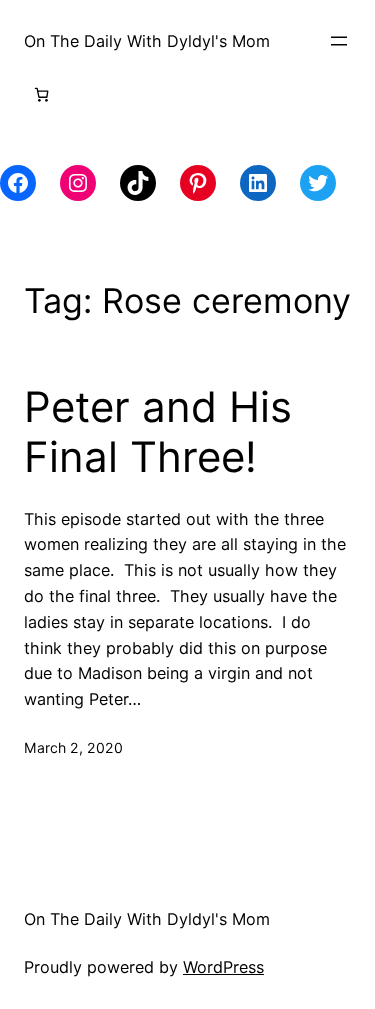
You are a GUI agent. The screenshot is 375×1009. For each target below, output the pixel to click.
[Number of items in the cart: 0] (41, 94)
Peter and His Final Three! (158, 432)
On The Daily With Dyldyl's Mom (147, 41)
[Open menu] (339, 41)
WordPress (223, 967)
